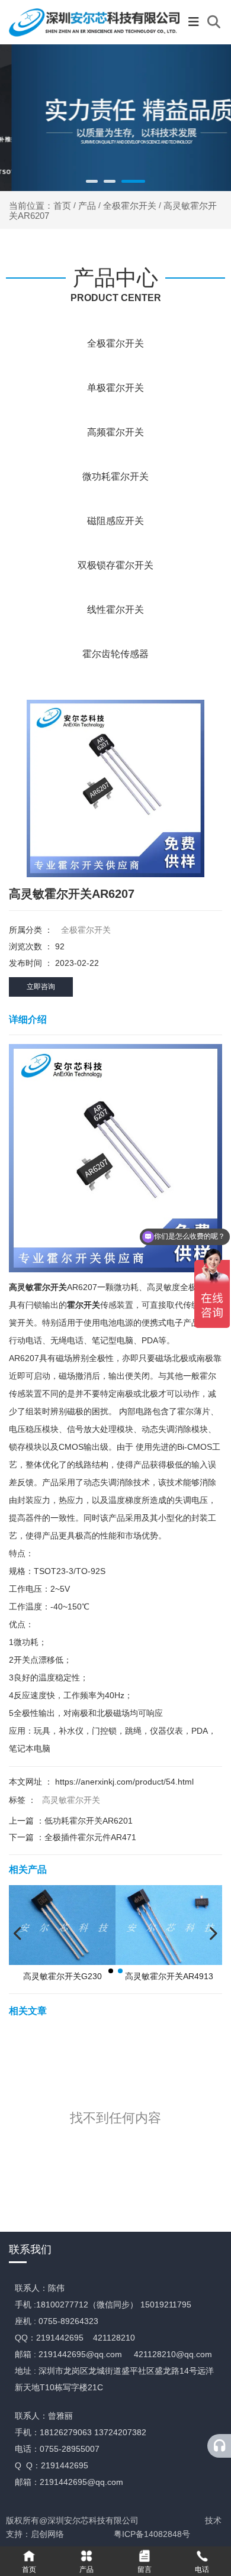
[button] (92, 181)
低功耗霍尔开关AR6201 (89, 1821)
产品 (87, 206)
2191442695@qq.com (80, 2354)
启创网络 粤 (76, 2534)
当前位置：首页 (41, 206)
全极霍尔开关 (130, 206)
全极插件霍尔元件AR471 (90, 1837)
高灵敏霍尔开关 (71, 1800)
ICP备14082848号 (156, 2534)
